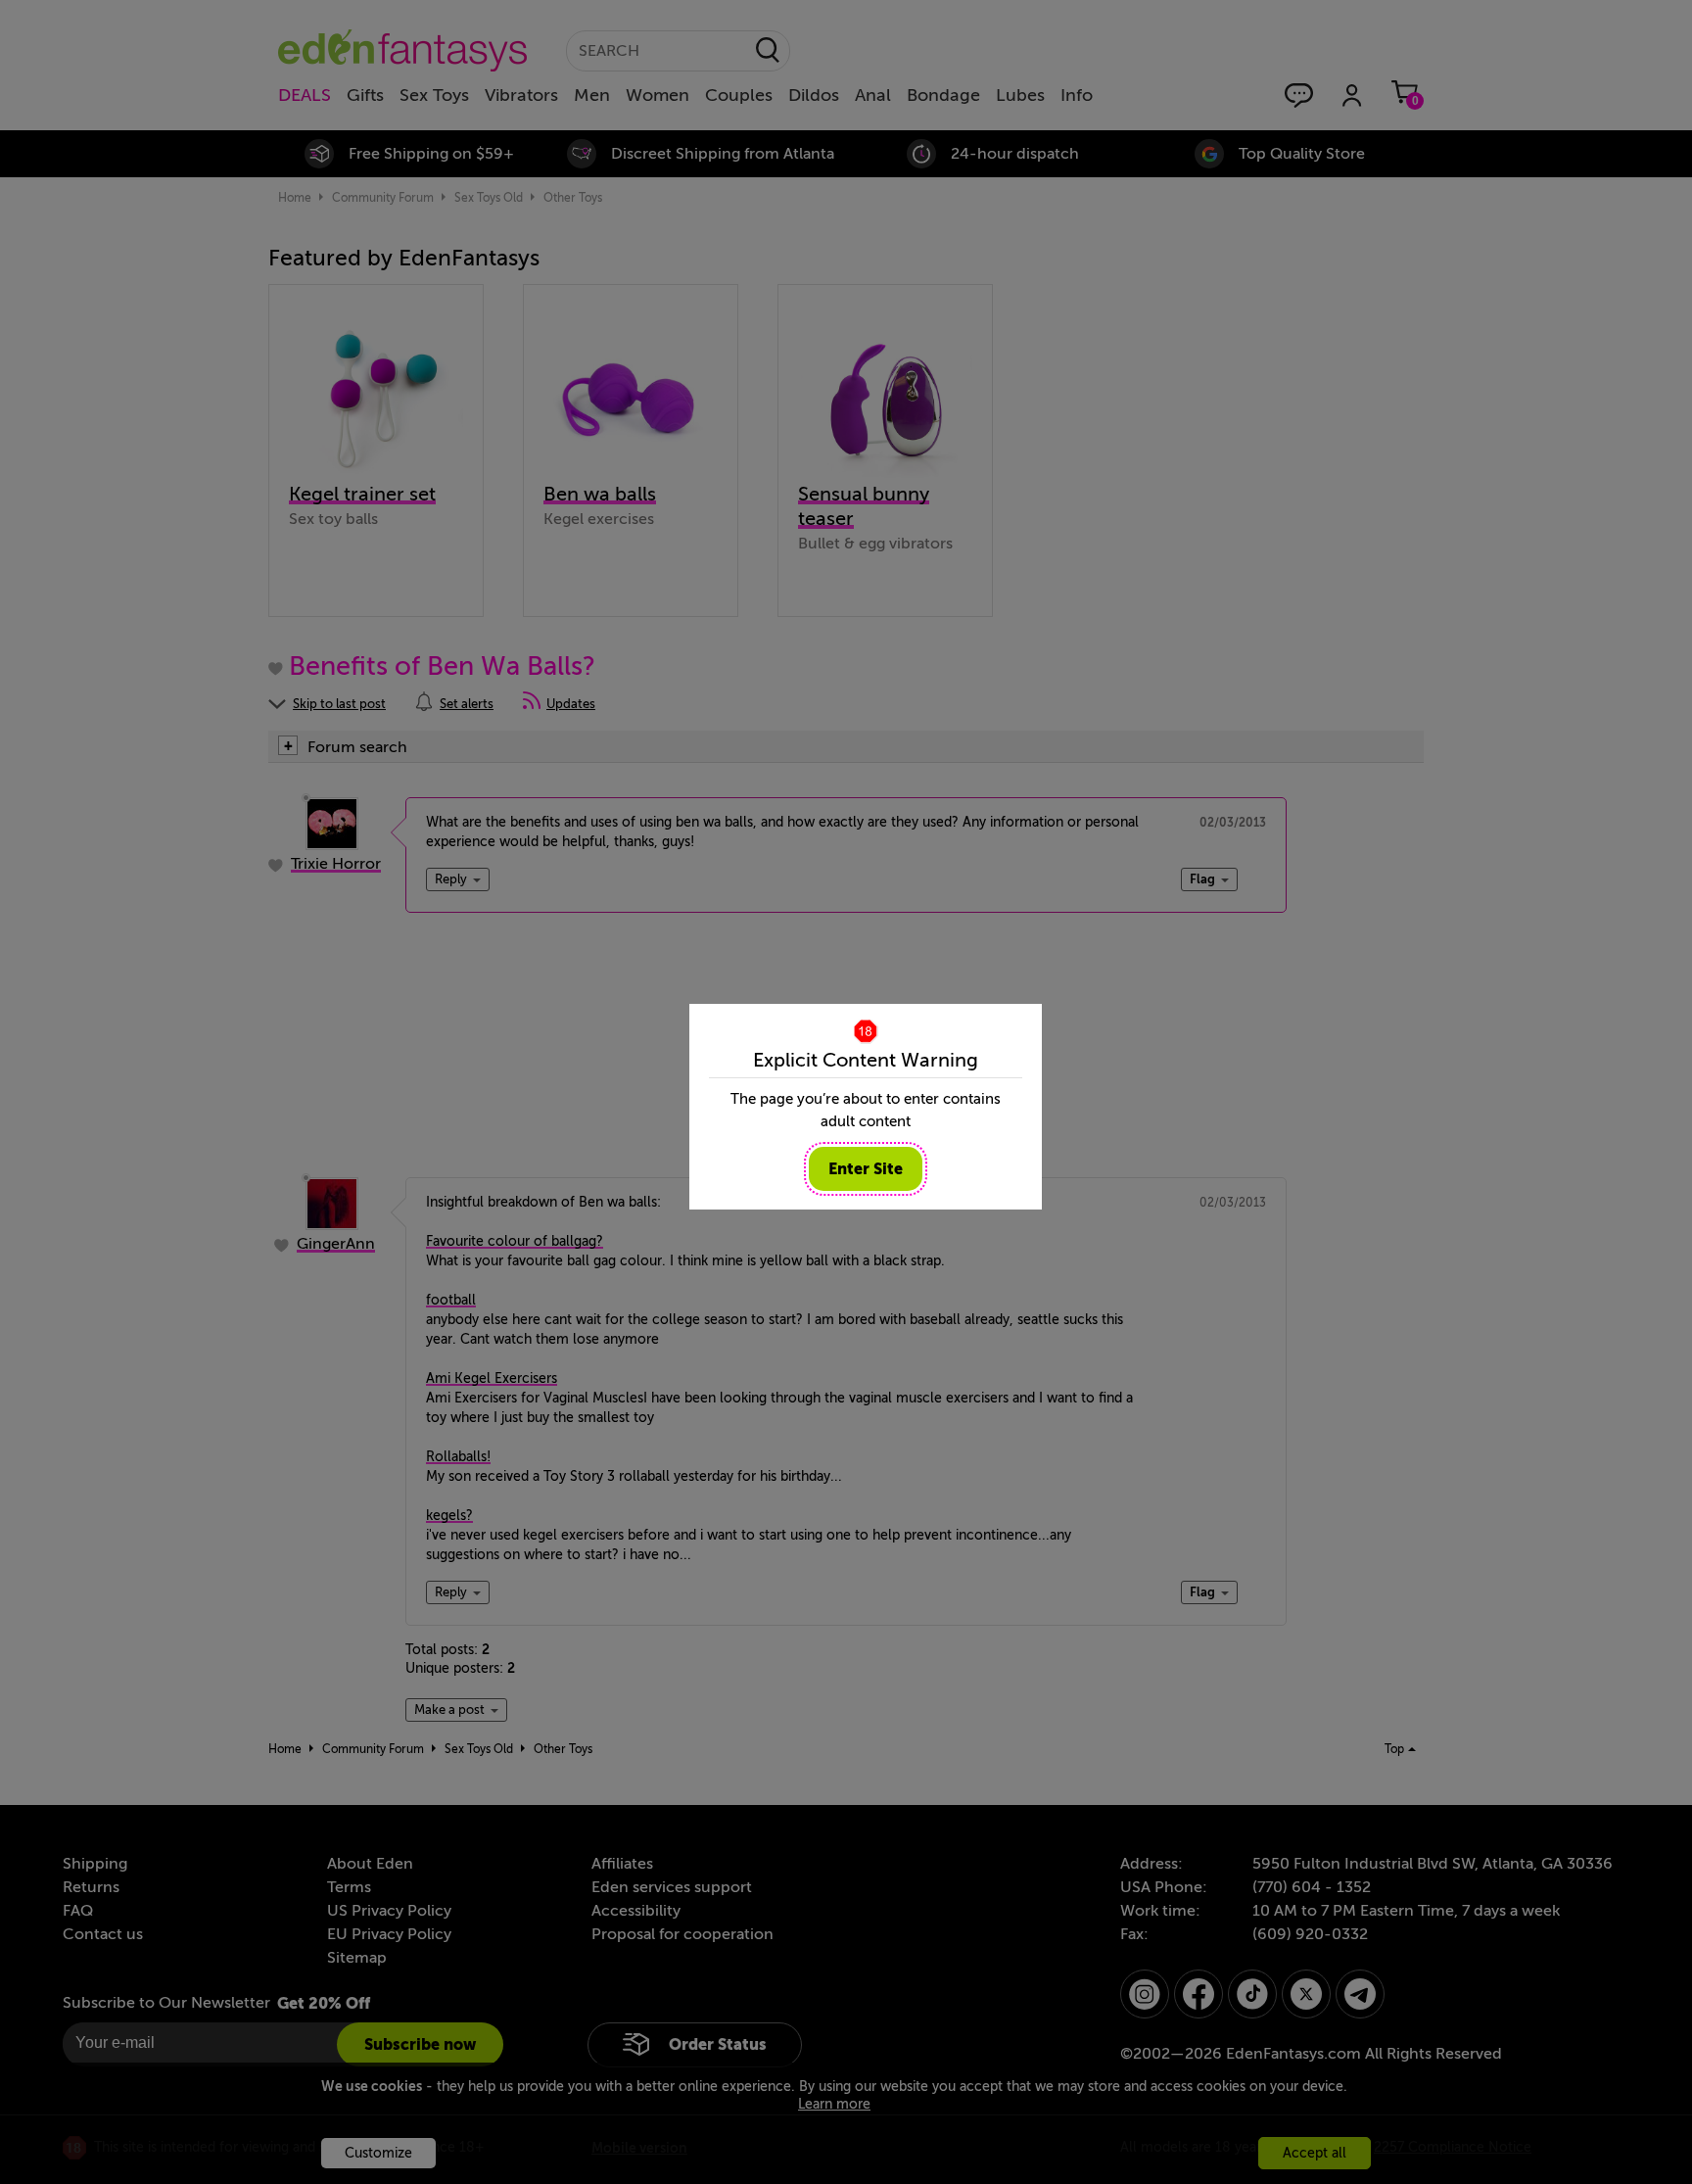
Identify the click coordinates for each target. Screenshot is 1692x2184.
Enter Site (866, 1169)
